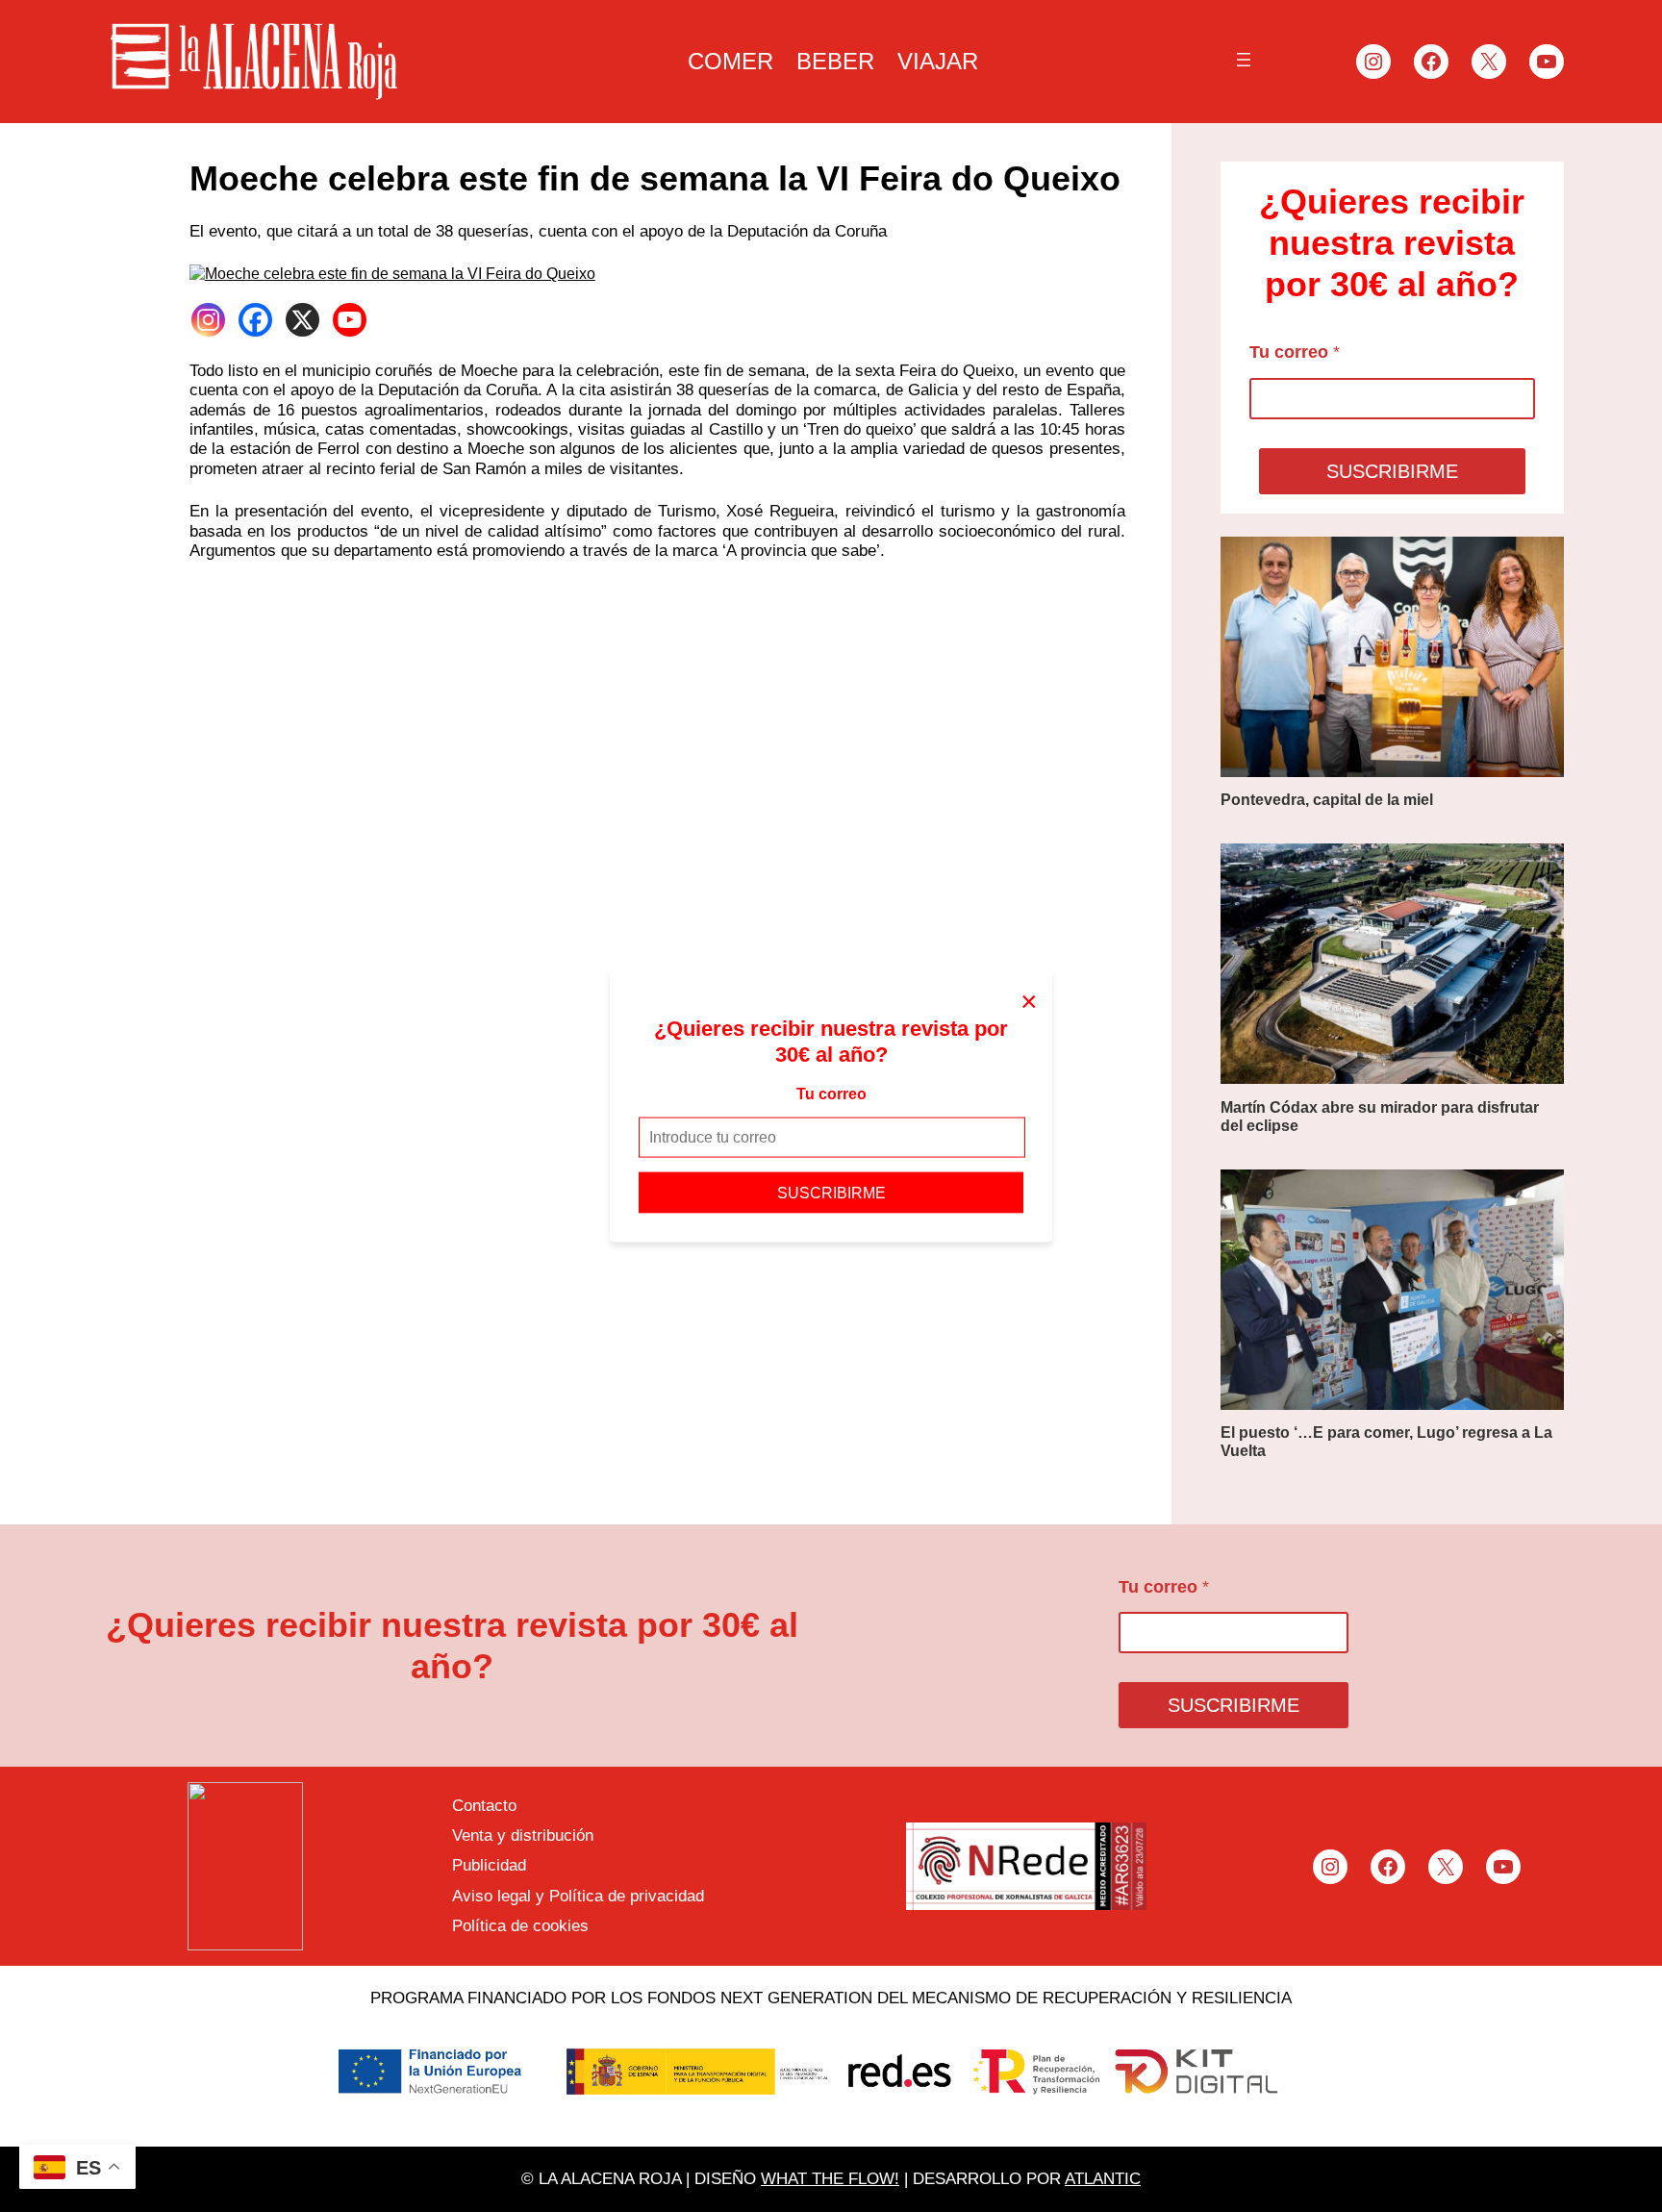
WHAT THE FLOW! (830, 2179)
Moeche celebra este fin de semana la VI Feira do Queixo (655, 178)
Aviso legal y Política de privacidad (578, 1896)
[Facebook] (255, 320)
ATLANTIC (1103, 2179)
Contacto (484, 1806)
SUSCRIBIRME (831, 1192)
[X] (302, 320)
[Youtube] (350, 320)
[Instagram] (208, 320)
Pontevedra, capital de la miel (1327, 800)
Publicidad (489, 1865)
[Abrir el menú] (1244, 60)
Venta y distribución (523, 1835)
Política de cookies (520, 1926)
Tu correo (831, 1094)
